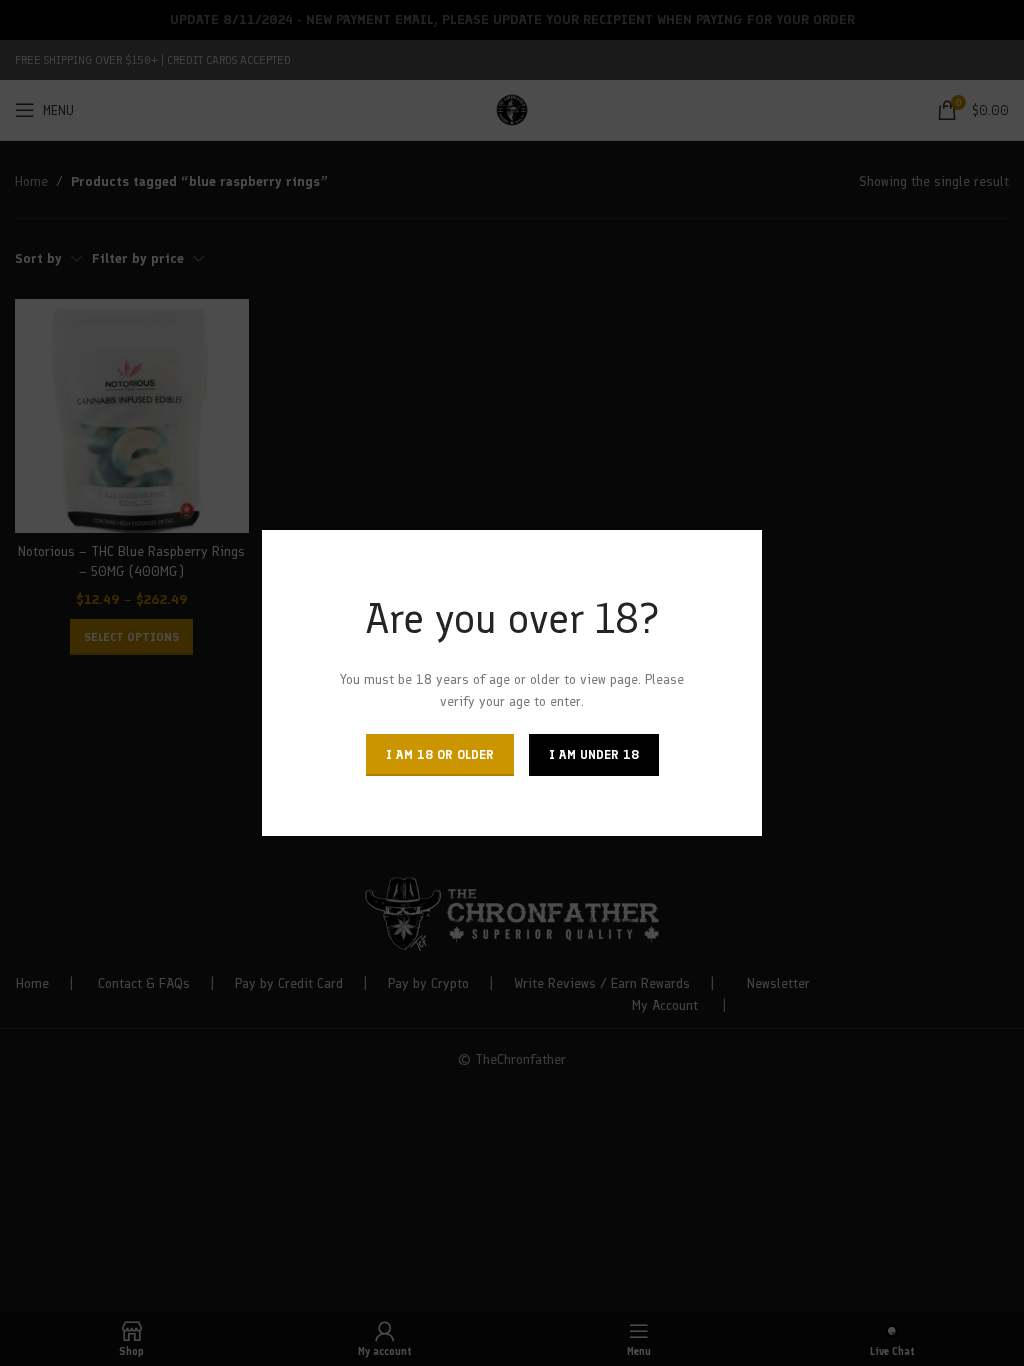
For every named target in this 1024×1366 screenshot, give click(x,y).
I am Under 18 (594, 754)
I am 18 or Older (440, 754)
